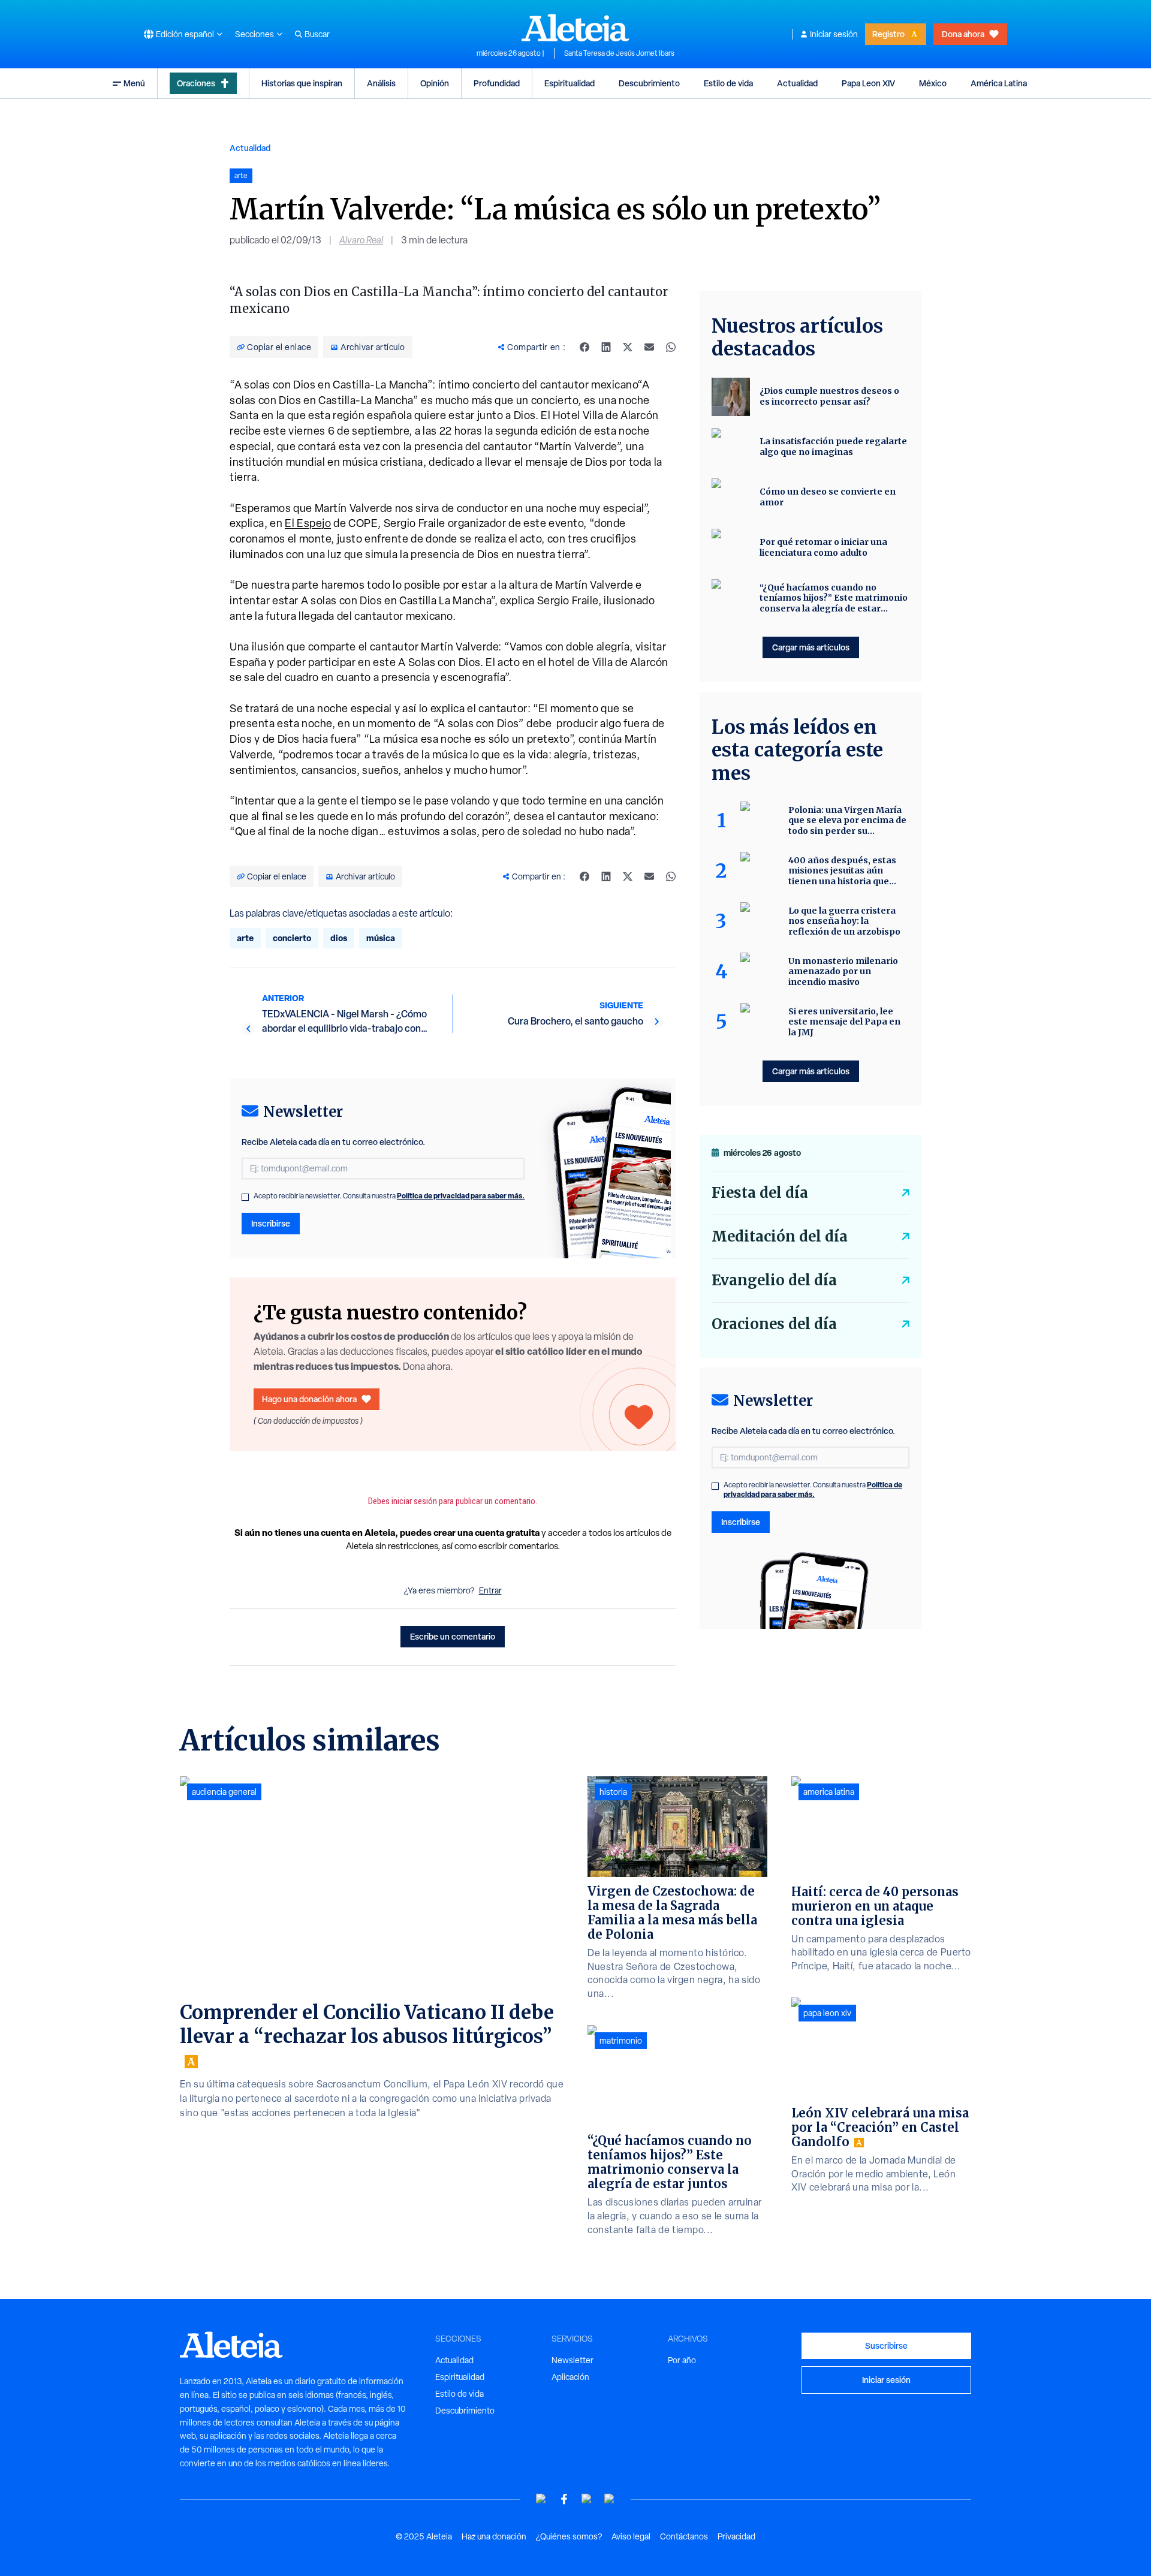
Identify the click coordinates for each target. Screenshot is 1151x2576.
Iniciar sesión (834, 34)
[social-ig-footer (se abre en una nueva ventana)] (610, 2499)
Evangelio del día (774, 1280)
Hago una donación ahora (309, 1399)
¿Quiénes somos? (569, 2536)
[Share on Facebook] (584, 347)
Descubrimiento (649, 83)
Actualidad (797, 83)
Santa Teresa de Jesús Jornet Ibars (619, 53)
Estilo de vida (728, 83)
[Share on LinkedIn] (606, 347)
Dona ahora (963, 34)
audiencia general (224, 1792)
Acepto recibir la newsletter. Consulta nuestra (389, 1196)
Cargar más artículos (811, 647)
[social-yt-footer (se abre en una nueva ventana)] (541, 2499)
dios (339, 938)
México (933, 83)
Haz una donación (494, 2536)
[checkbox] (245, 1197)
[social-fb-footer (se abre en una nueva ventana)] (564, 2499)
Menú (134, 83)
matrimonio (621, 2041)
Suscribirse (886, 2345)
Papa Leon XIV (868, 83)
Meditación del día (780, 1236)
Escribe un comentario (453, 1636)
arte (245, 938)
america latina (829, 1792)
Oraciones (196, 83)
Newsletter (573, 2360)
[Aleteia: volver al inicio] (575, 28)
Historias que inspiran (302, 83)
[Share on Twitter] (628, 347)
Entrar (490, 1590)
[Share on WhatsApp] (671, 347)
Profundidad (497, 83)
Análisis (381, 83)
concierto (292, 938)
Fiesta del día (760, 1193)
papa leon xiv (827, 2013)
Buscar (317, 34)
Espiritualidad (570, 83)
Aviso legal (631, 2536)
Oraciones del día (774, 1324)
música (381, 938)
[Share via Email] (649, 347)
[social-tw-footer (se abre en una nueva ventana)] (587, 2499)
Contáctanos (684, 2536)
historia (613, 1792)
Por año (682, 2360)
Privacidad (736, 2536)
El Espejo (308, 523)
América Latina (999, 83)
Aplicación (570, 2377)
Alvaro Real (361, 240)
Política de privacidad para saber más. (461, 1196)
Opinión (435, 83)
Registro (888, 34)
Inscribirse (271, 1223)
